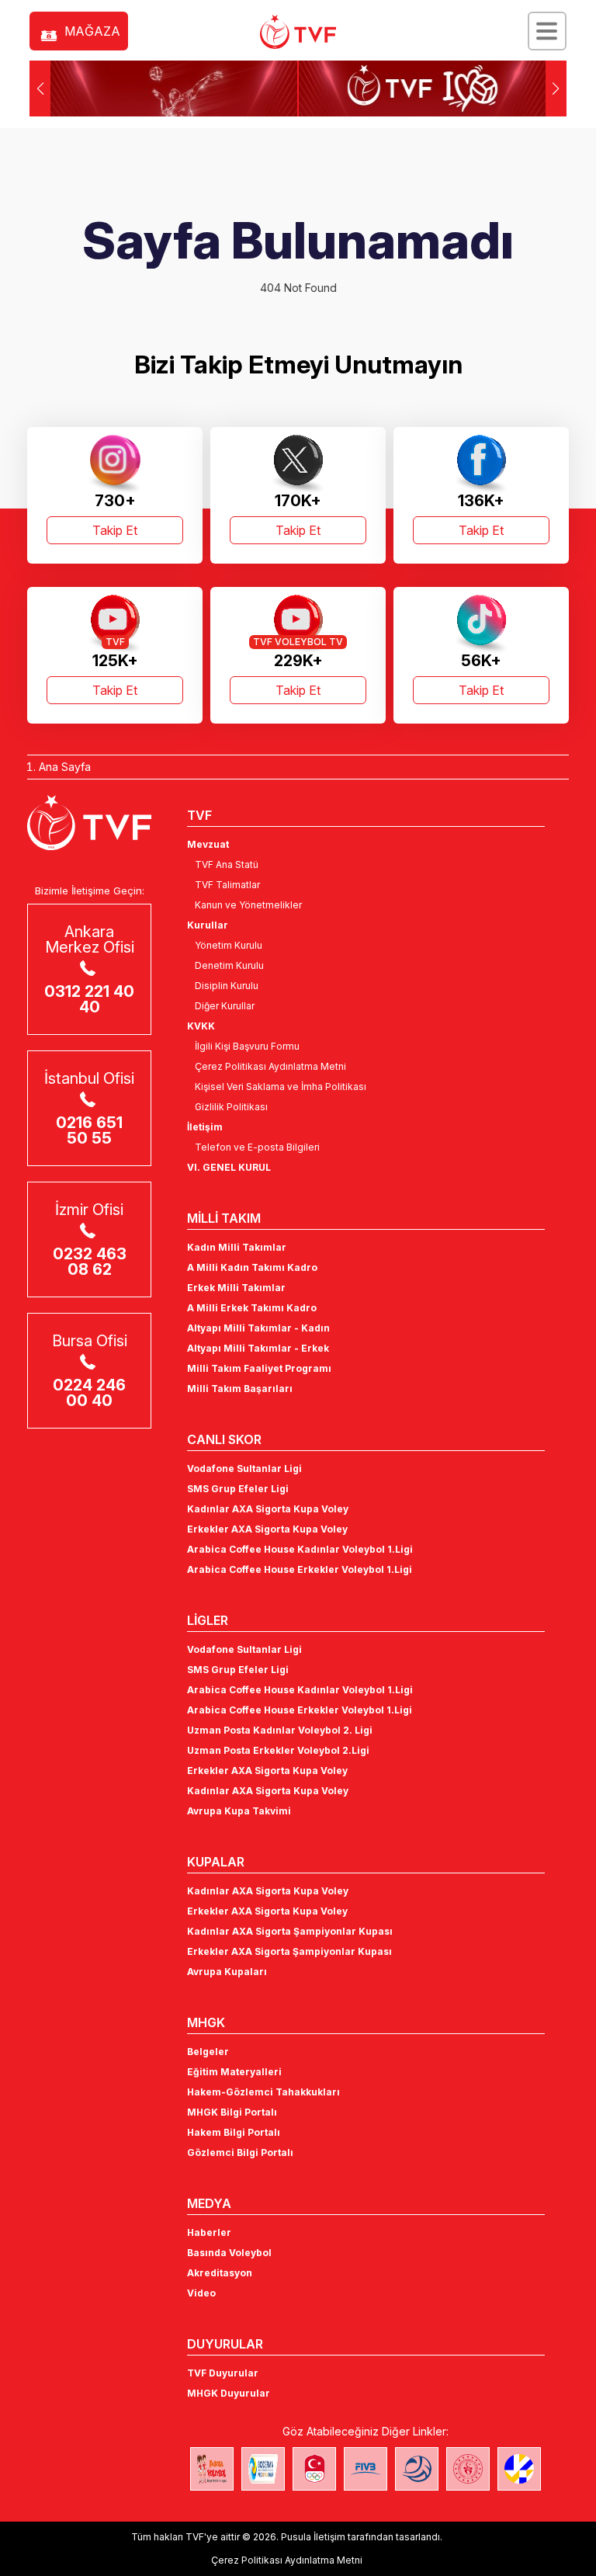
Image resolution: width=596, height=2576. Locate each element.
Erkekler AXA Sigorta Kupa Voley (267, 1529)
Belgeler (208, 2052)
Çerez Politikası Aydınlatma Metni (270, 1066)
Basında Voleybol (229, 2253)
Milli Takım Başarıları (240, 1389)
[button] (556, 89)
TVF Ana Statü (227, 864)
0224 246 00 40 (89, 1393)
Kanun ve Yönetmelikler (248, 905)
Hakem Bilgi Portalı (234, 2132)
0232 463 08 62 (90, 1262)
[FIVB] (366, 2469)
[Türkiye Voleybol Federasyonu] (298, 32)
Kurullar (208, 925)
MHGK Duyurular (229, 2393)
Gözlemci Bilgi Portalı (240, 2152)
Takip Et (115, 530)
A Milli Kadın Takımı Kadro (252, 1267)
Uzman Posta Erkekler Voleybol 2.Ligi (278, 1750)
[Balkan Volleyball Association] (417, 2469)
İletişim (205, 1127)
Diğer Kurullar (225, 1006)
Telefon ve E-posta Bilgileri (257, 1147)
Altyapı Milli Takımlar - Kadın (258, 1328)
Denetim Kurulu (229, 965)
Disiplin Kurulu (227, 986)
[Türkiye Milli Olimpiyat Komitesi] (314, 2469)
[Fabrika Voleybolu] (212, 2469)
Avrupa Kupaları (227, 1972)
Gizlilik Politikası (231, 1107)
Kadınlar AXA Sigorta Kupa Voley (268, 1509)
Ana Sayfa (65, 767)
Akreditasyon (220, 2273)
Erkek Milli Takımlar (236, 1288)
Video (201, 2293)
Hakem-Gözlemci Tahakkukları (263, 2092)
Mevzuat (208, 844)
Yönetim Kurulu (229, 945)
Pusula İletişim (313, 2537)
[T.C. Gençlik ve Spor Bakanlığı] (468, 2469)
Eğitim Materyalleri (234, 2072)
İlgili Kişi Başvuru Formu (247, 1046)
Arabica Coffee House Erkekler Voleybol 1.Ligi (300, 1569)
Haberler (209, 2232)
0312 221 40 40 (89, 999)
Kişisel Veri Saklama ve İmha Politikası (281, 1087)
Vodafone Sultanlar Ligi (244, 1469)
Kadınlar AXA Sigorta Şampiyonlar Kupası (290, 1931)
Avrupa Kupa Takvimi (239, 1811)
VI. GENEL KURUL (229, 1167)
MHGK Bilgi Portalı (232, 2112)
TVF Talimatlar (227, 885)
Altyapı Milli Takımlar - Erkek (258, 1348)
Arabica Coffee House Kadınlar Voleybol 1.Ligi (300, 1549)
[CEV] (519, 2469)
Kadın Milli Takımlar (237, 1247)
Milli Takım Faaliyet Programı (259, 1368)
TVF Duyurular (223, 2373)
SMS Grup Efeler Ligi (238, 1489)
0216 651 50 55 (89, 1130)
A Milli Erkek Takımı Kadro (252, 1308)
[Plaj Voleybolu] (263, 2469)
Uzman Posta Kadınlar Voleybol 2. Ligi (280, 1730)
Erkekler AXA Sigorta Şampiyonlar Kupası (289, 1951)
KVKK (201, 1026)
